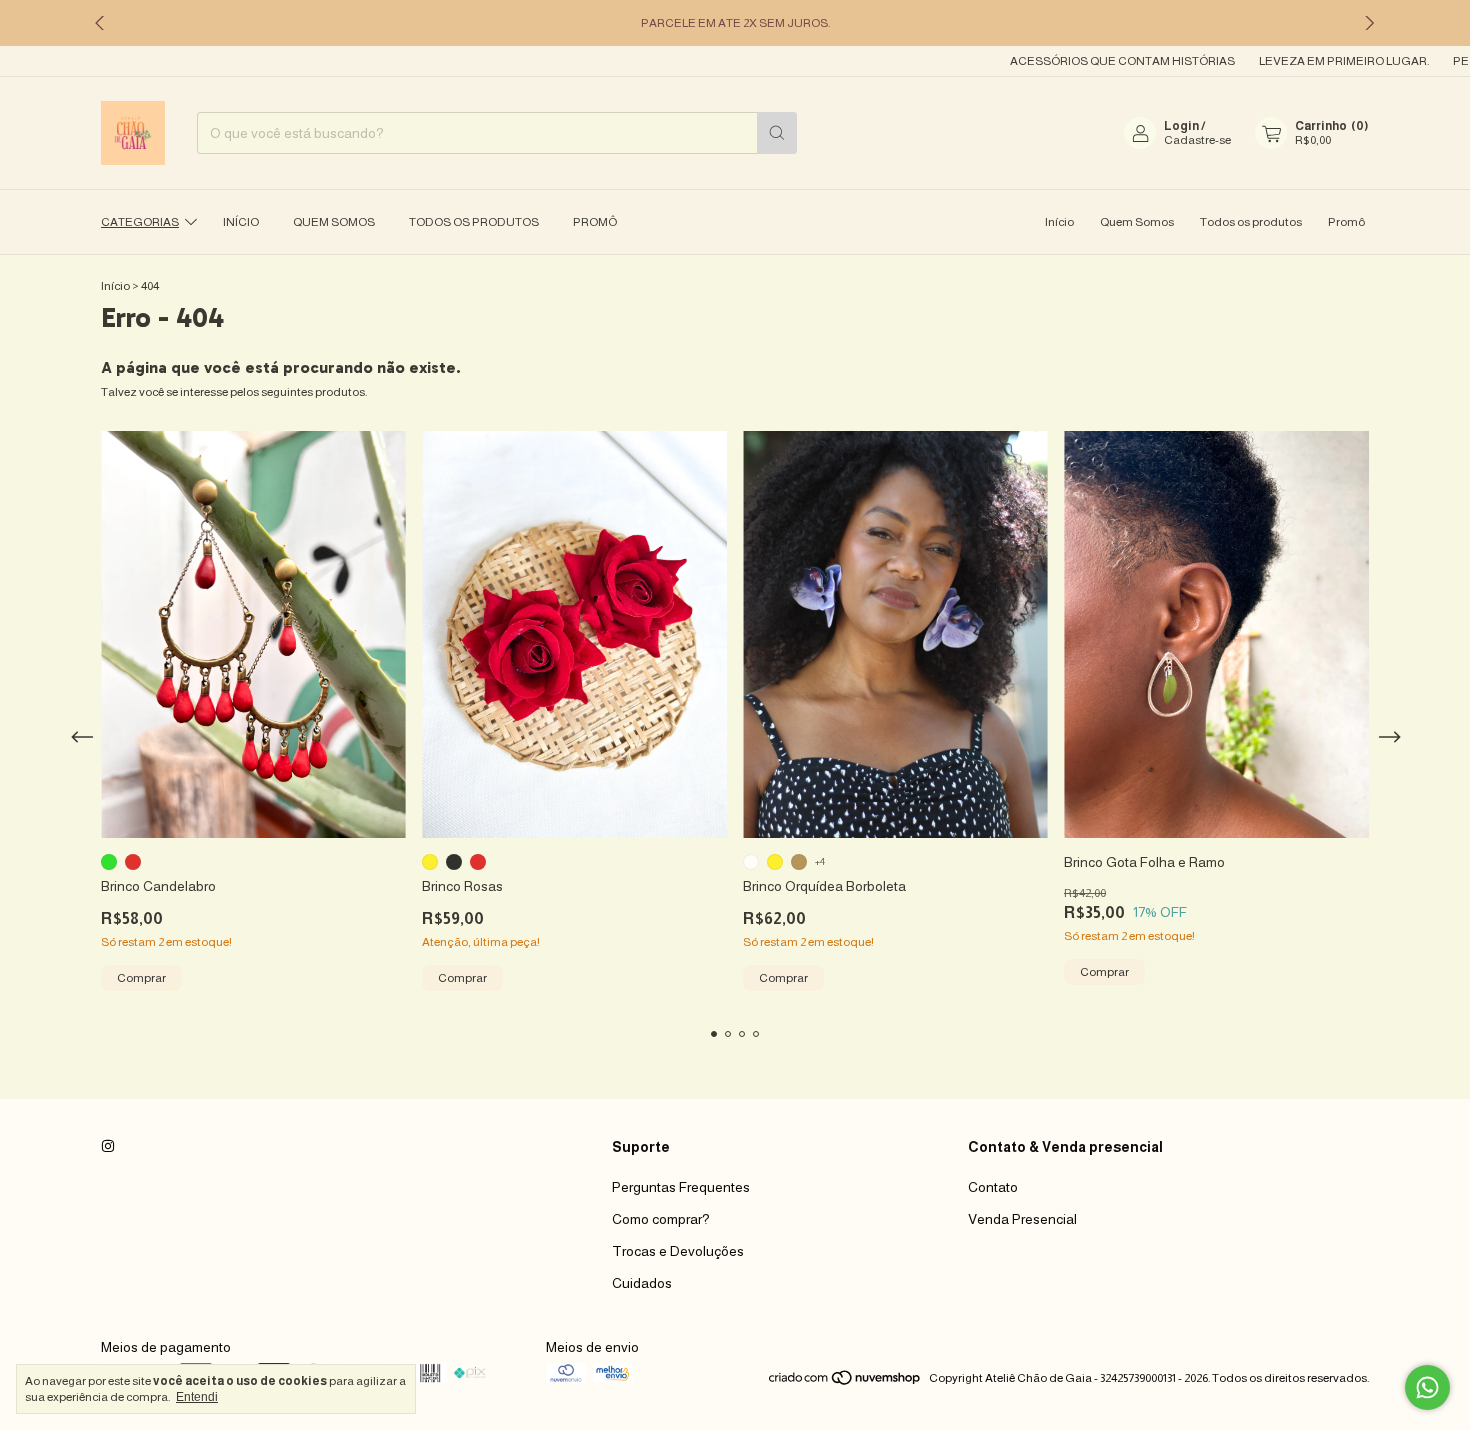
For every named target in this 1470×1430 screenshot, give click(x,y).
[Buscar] (777, 133)
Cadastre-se (1197, 140)
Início (241, 222)
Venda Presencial (1022, 1219)
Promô (595, 222)
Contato (993, 1187)
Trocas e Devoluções (678, 1251)
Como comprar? (661, 1219)
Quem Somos (334, 222)
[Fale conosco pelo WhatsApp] (1427, 1387)
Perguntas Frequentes (681, 1187)
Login (1181, 126)
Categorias (140, 222)
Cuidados (642, 1283)
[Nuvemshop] (845, 1383)
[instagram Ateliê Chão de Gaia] (108, 1147)
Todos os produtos (474, 222)
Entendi (197, 1397)
